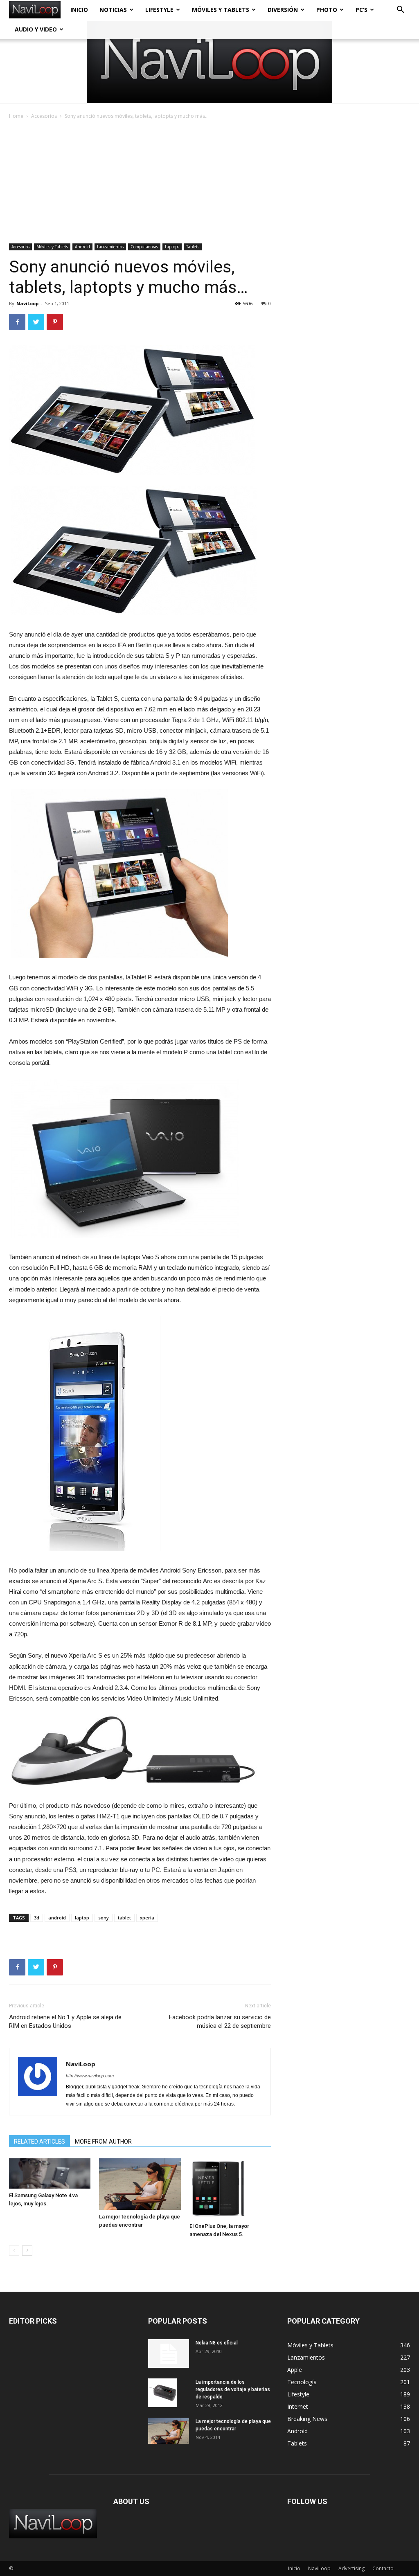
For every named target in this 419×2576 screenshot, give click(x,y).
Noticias (113, 10)
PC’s (362, 10)
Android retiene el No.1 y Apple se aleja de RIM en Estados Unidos (65, 2021)
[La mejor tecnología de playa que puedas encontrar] (140, 2184)
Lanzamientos (110, 247)
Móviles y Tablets (221, 10)
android (57, 1918)
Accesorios (44, 116)
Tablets (193, 247)
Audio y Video (36, 29)
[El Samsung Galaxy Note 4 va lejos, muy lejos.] (50, 2173)
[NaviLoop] (209, 62)
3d (37, 1918)
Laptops (172, 247)
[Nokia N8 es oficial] (169, 2353)
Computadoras (144, 247)
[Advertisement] (209, 182)
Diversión (283, 10)
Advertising (351, 2568)
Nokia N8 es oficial (217, 2343)
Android (82, 247)
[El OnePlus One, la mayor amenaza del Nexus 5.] (230, 2189)
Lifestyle (159, 10)
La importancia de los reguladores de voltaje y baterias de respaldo (233, 2389)
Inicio (79, 10)
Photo (327, 10)
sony (104, 1918)
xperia (147, 1918)
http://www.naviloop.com (90, 2076)
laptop (82, 1918)
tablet (124, 1918)
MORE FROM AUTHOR (103, 2142)
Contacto (383, 2568)
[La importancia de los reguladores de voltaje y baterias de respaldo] (162, 2393)
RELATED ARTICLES (39, 2142)
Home (16, 116)
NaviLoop (27, 303)
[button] (400, 10)
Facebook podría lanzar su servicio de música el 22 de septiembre (220, 2021)
